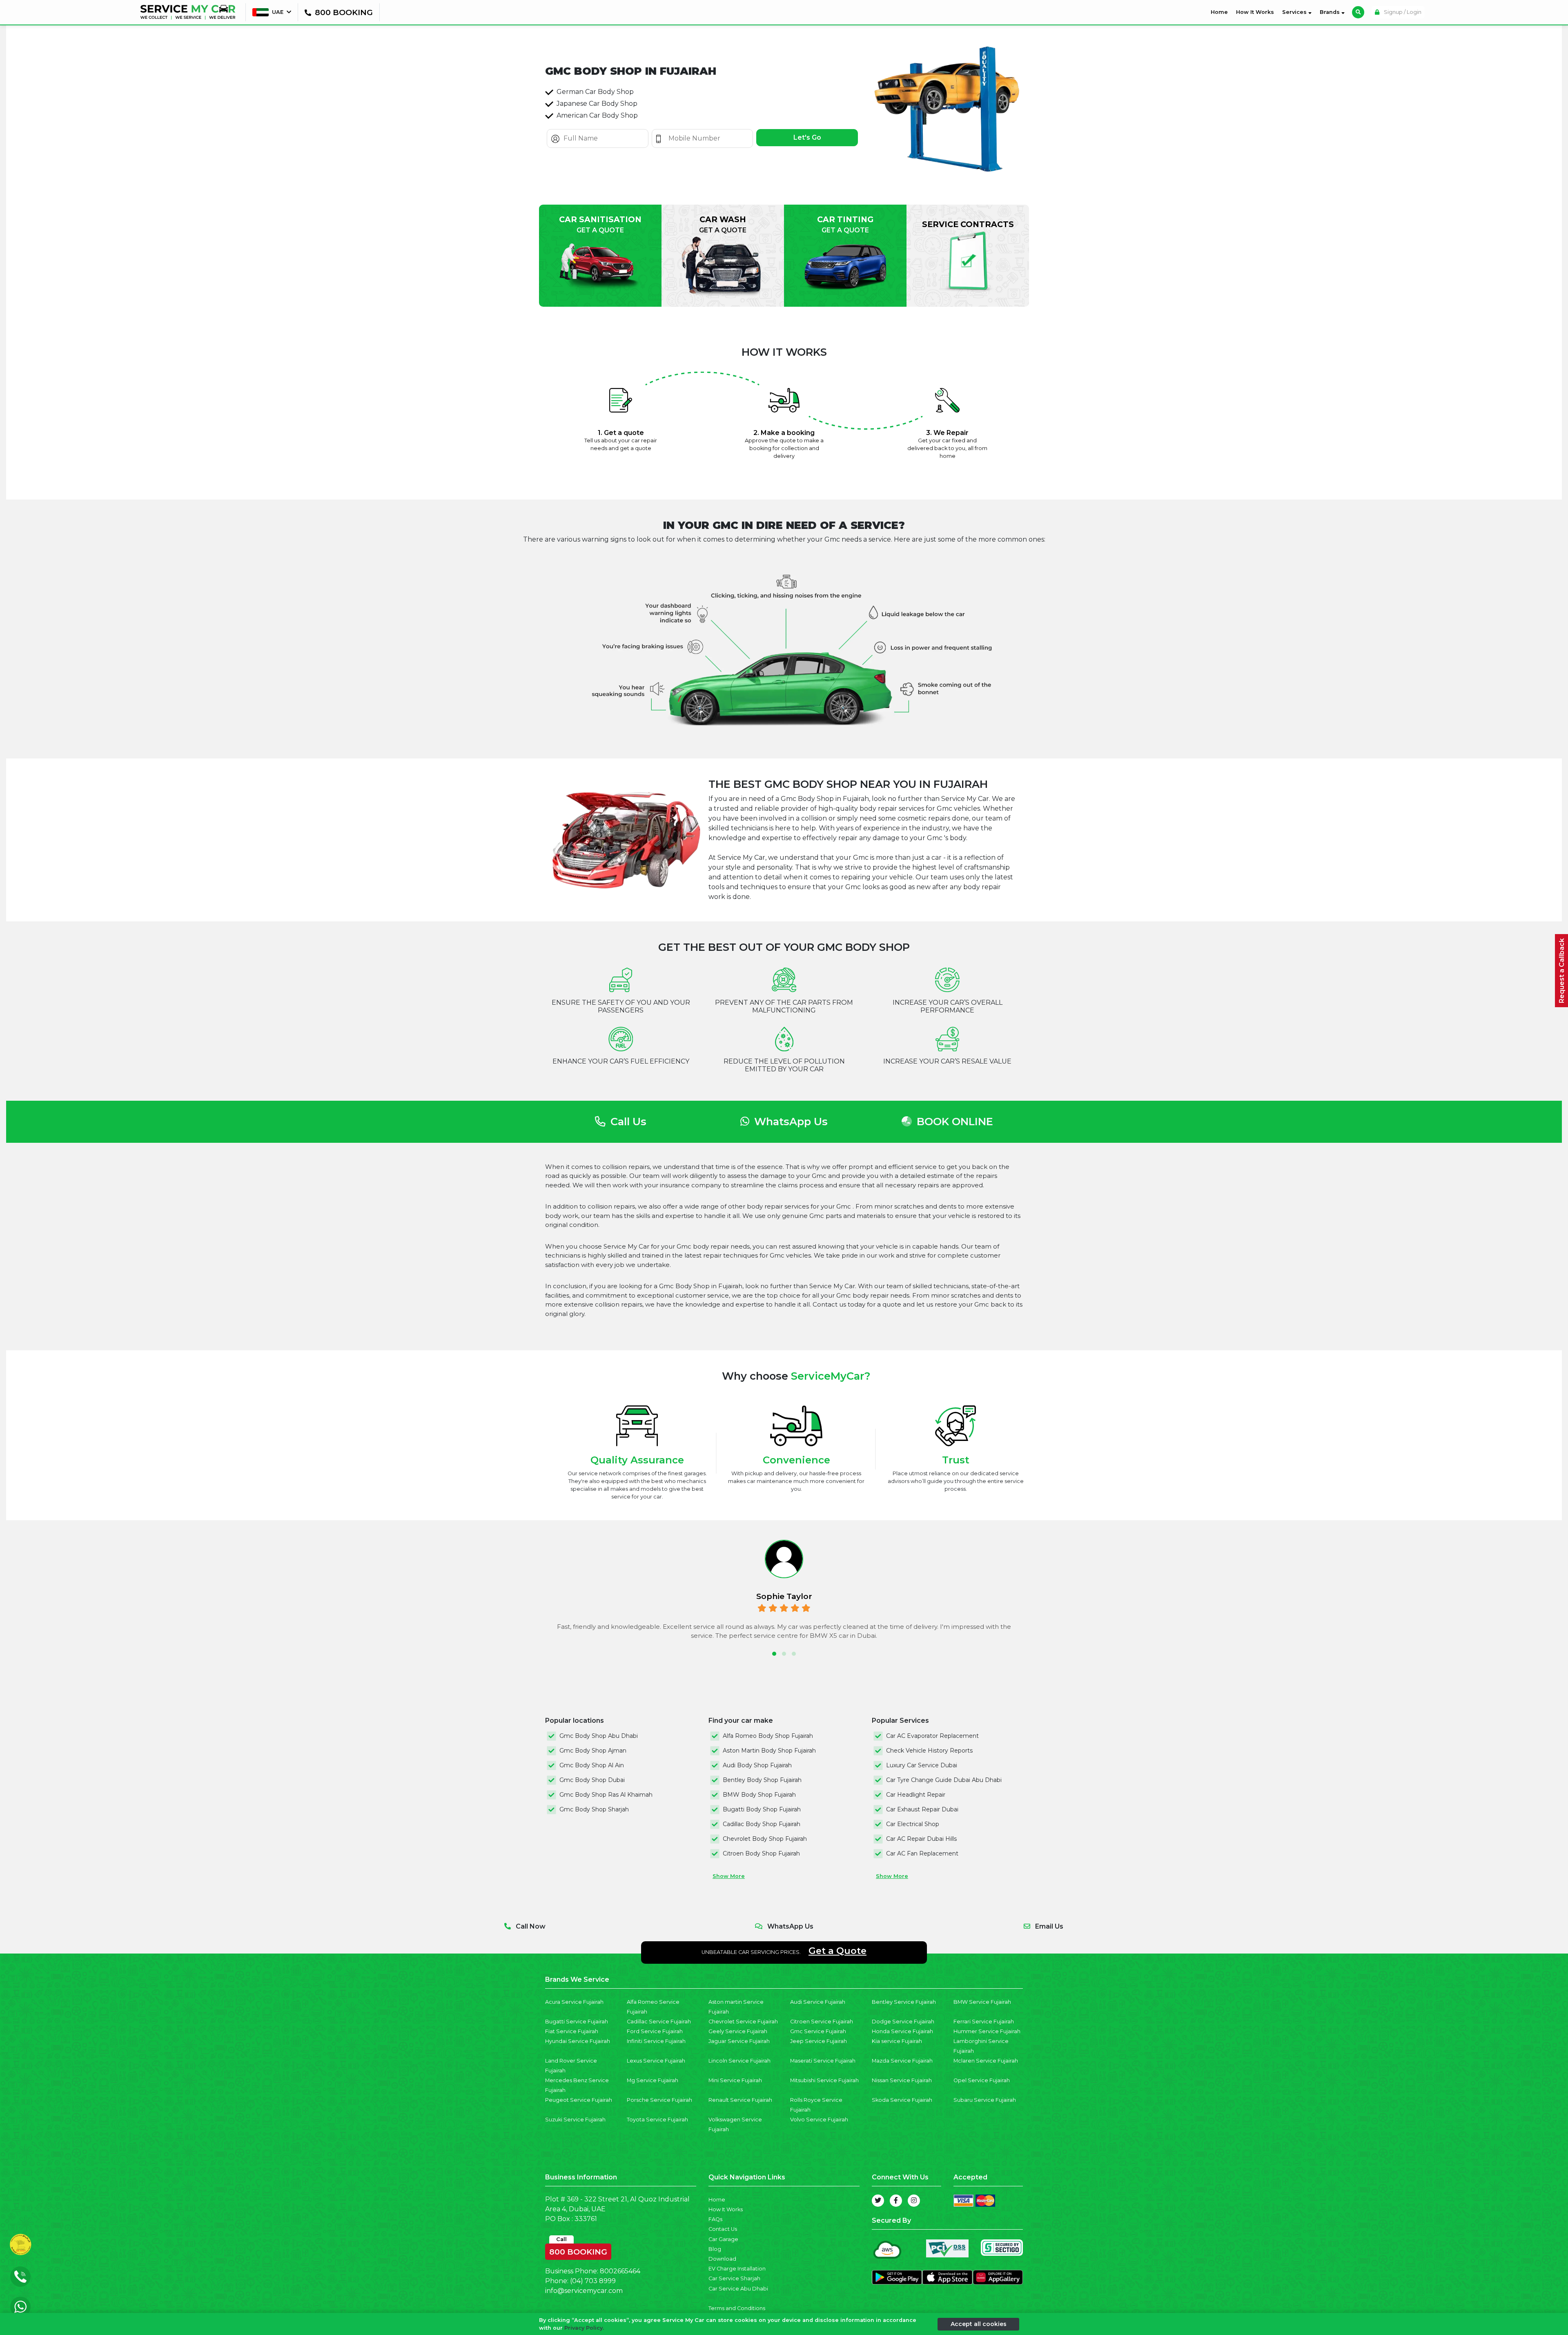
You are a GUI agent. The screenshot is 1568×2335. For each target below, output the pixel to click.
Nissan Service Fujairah (902, 2080)
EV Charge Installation (737, 2269)
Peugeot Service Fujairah (579, 2100)
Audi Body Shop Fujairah (757, 1765)
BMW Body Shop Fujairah (759, 1795)
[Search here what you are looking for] (1358, 12)
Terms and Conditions (737, 2308)
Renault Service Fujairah (740, 2100)
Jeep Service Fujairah (819, 2041)
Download (722, 2259)
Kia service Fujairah (897, 2041)
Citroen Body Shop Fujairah (761, 1853)
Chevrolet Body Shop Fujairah (765, 1839)
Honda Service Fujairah (902, 2031)
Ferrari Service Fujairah (984, 2022)
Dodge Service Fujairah (903, 2022)
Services (1295, 12)
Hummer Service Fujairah (987, 2031)
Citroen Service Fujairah (822, 2022)
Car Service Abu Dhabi (738, 2289)
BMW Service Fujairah (982, 2002)
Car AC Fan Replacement (922, 1853)
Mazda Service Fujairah (902, 2061)
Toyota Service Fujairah (657, 2120)
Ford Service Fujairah (655, 2031)
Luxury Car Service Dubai (922, 1765)
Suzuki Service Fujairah (575, 2120)
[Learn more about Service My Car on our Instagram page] (914, 2201)
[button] (774, 1654)
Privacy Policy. (584, 2328)
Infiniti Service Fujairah (656, 2041)
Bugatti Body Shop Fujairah (762, 1809)
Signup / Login (1402, 12)
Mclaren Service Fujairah (986, 2061)
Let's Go (807, 137)
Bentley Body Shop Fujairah (762, 1780)
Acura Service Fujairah (574, 2002)
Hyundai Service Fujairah (578, 2041)
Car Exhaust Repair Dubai (922, 1809)
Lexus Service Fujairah (656, 2061)
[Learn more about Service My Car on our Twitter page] (878, 2201)
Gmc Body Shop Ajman (593, 1751)
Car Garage (723, 2239)
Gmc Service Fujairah (818, 2031)
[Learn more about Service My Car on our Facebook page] (896, 2201)
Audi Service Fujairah (818, 2002)
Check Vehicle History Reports (929, 1751)
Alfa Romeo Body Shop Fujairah (768, 1736)
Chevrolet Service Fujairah (743, 2022)
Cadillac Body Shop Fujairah (762, 1824)
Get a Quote (837, 1951)
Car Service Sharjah (734, 2278)
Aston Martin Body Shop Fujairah (769, 1751)
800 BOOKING (578, 2250)
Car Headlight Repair (916, 1795)
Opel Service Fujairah (982, 2080)
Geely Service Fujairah (738, 2031)
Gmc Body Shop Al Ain (592, 1765)
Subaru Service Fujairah (985, 2100)
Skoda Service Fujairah (902, 2100)
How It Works (1255, 12)
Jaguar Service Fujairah (739, 2041)
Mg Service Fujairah (653, 2080)
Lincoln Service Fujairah (739, 2061)
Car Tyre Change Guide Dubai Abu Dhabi (944, 1780)
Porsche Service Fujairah (659, 2100)
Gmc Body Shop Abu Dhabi (599, 1736)
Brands (1331, 12)
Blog (715, 2249)
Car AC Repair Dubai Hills (921, 1839)
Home (1221, 12)
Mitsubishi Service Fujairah (824, 2080)
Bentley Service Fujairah (904, 2002)
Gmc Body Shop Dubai (592, 1780)
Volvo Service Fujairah (819, 2120)
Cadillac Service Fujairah (659, 2022)
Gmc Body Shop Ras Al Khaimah (606, 1795)
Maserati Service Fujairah (823, 2061)
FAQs (715, 2219)
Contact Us (723, 2229)
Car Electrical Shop (913, 1824)
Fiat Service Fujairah (572, 2031)
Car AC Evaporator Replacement (932, 1736)
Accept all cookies (979, 2324)
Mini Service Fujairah (735, 2080)
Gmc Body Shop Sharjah (594, 1809)
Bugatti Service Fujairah (577, 2022)
